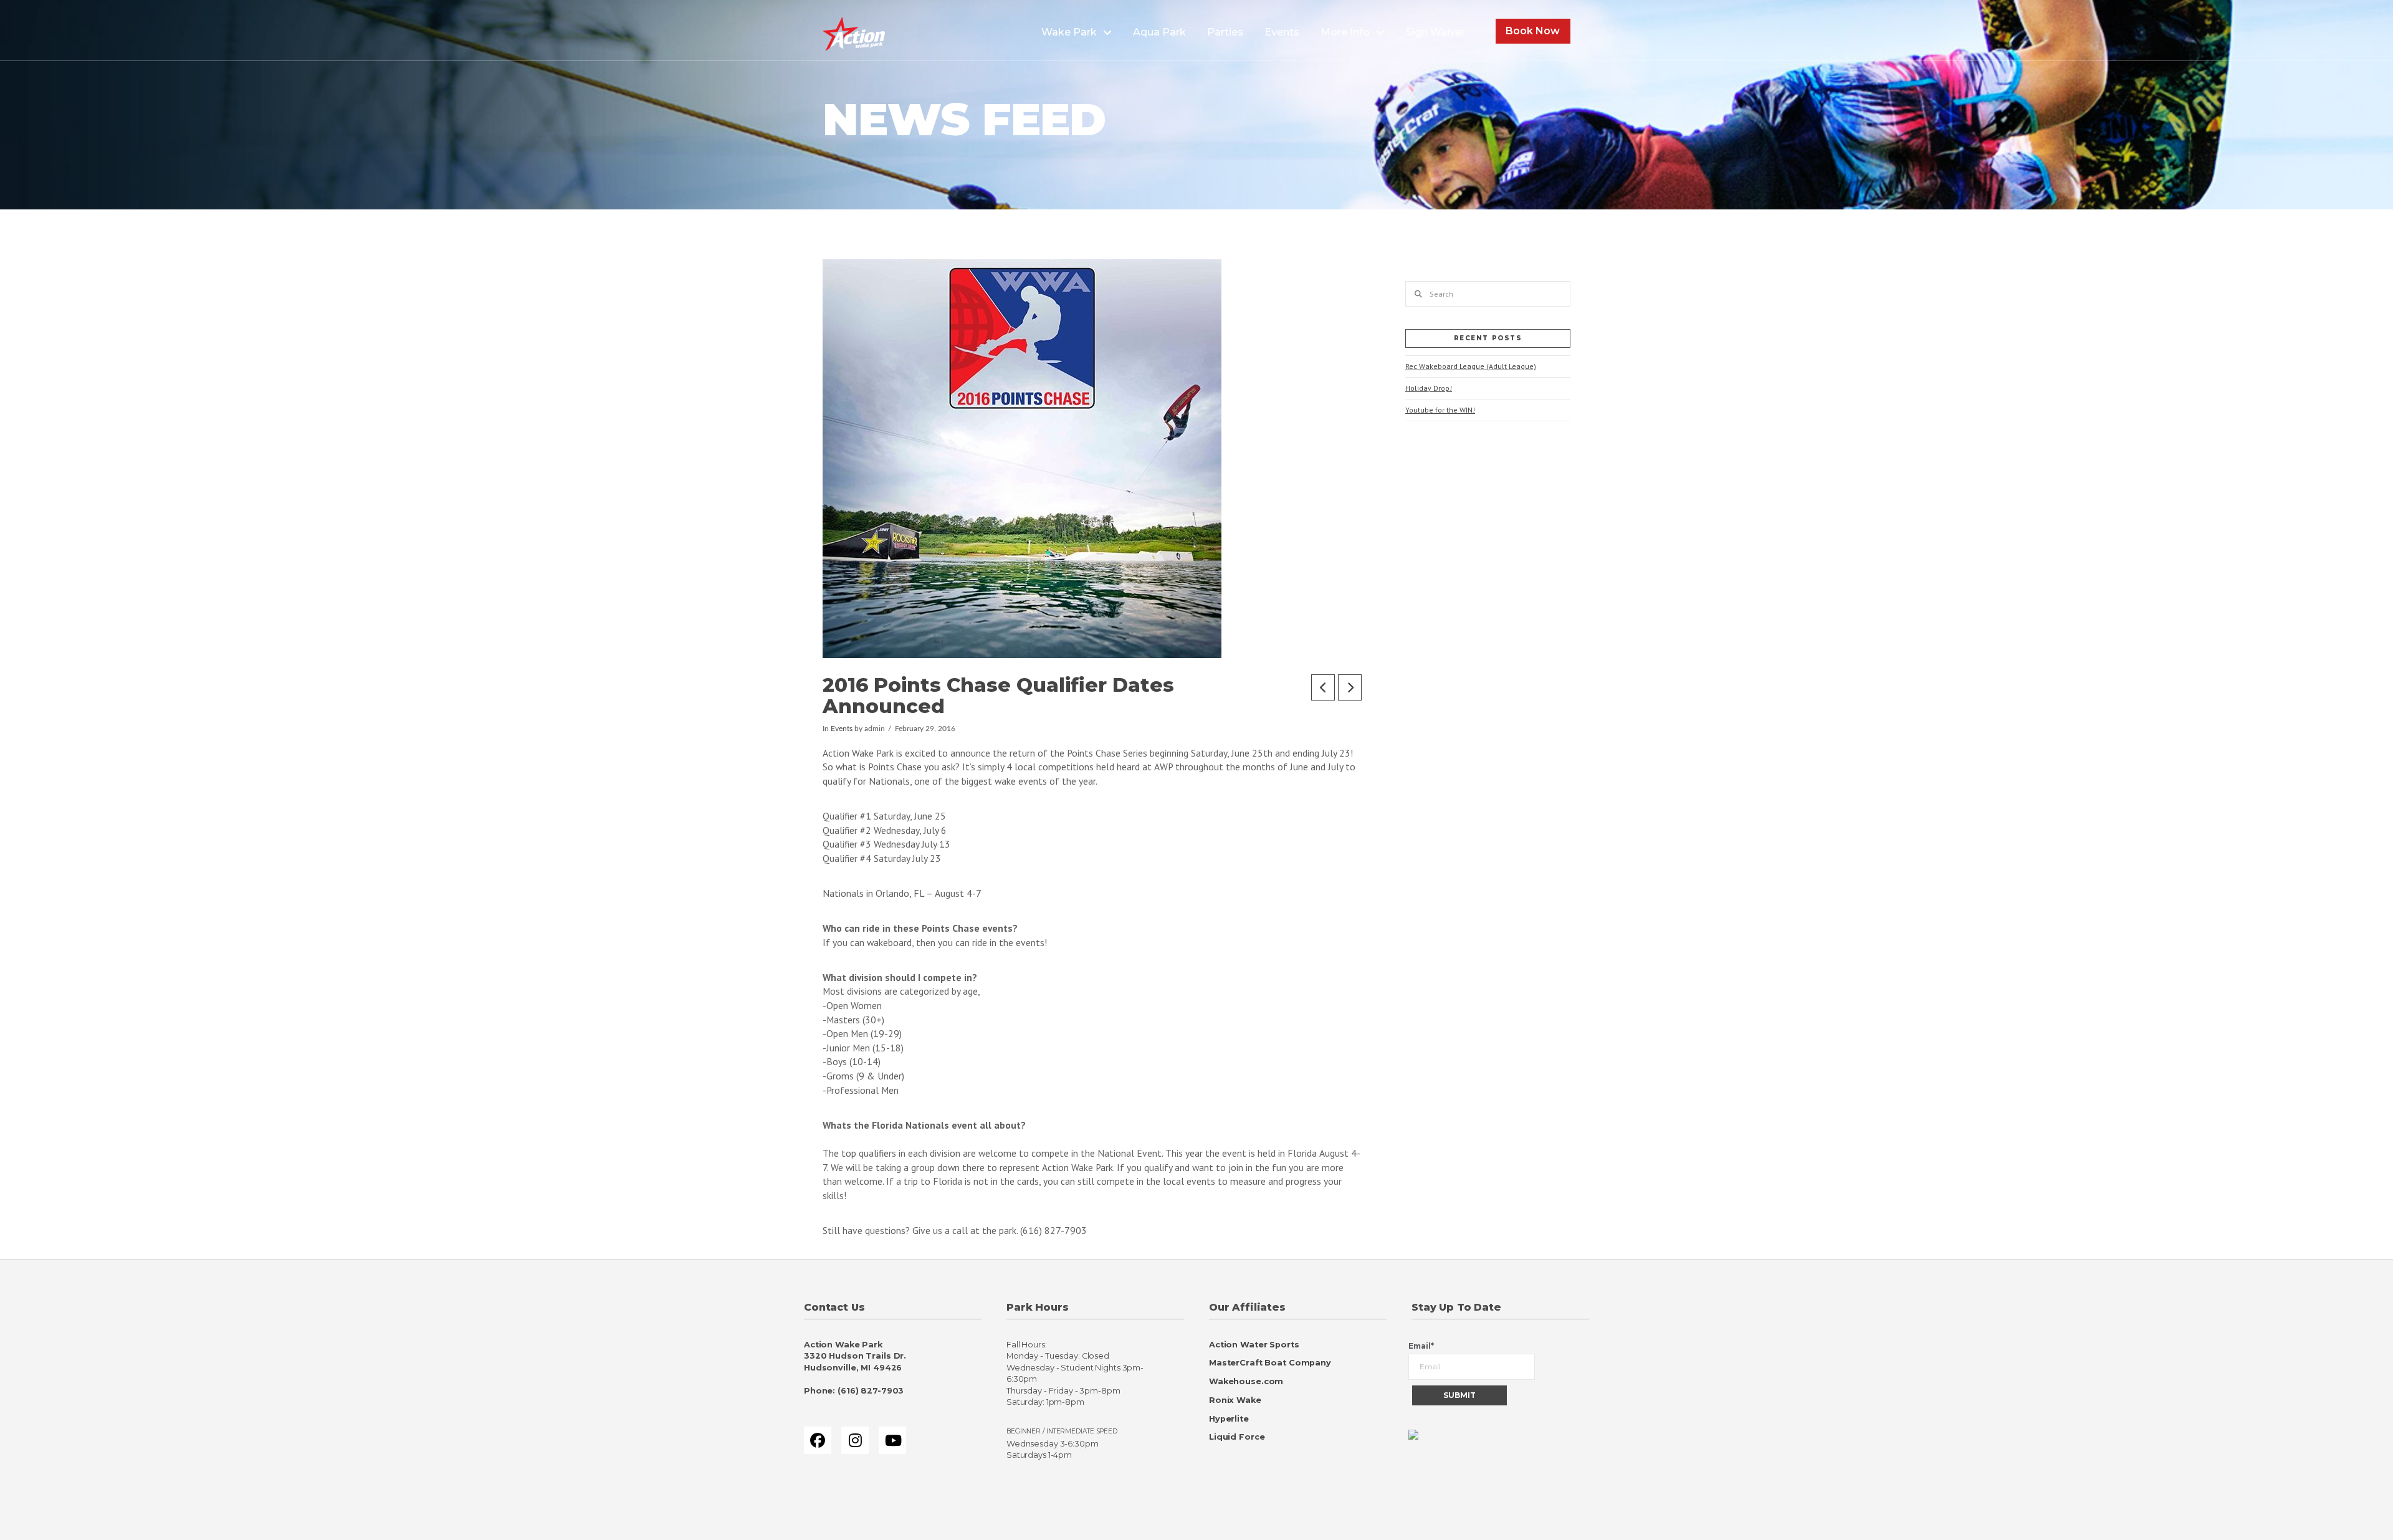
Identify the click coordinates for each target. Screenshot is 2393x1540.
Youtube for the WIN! (1440, 410)
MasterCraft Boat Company (1270, 1363)
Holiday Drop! (1429, 388)
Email (1421, 1346)
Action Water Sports (1254, 1345)
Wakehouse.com (1246, 1381)
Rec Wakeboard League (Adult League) (1471, 366)
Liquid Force (1237, 1437)
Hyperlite (1229, 1419)
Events (842, 729)
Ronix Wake (1235, 1400)
